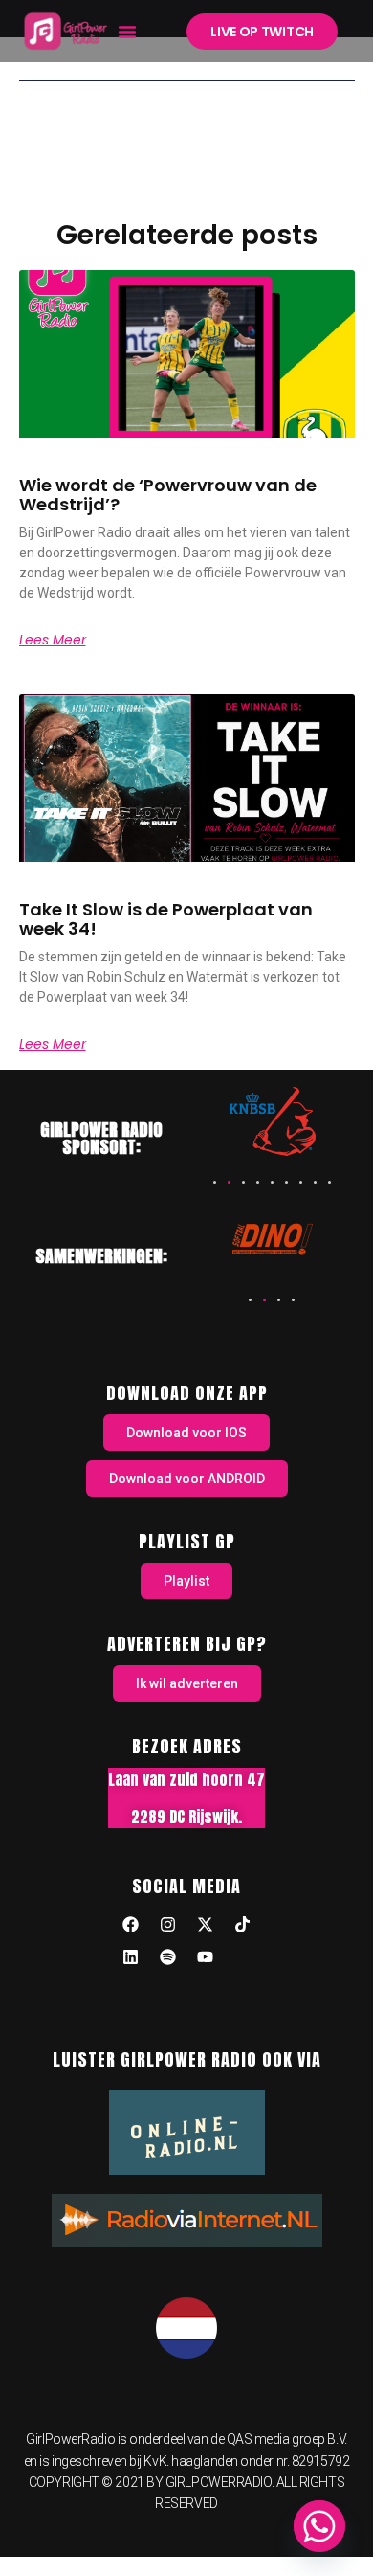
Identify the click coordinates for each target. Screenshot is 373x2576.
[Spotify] (168, 1956)
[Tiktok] (243, 1924)
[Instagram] (168, 1924)
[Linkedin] (131, 1956)
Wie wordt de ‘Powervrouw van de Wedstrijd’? (168, 495)
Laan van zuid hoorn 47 (186, 1779)
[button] (127, 32)
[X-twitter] (206, 1924)
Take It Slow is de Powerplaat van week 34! (166, 919)
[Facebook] (131, 1924)
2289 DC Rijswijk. (186, 1817)
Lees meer (53, 640)
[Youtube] (206, 1956)
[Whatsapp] (319, 2526)
